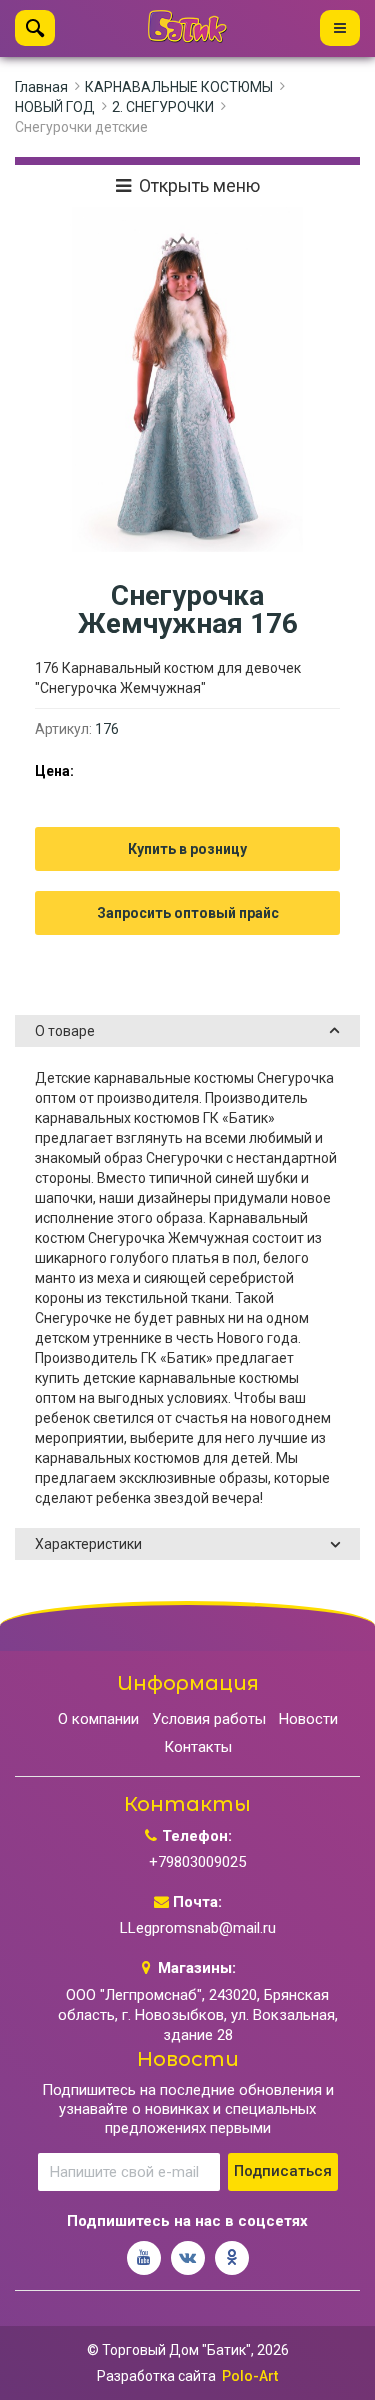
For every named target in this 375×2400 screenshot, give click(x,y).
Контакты (198, 1747)
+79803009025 (197, 1862)
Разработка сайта (156, 2376)
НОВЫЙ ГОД (55, 107)
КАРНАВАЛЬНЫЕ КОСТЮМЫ (179, 87)
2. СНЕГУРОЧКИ (163, 107)
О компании (98, 1719)
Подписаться (283, 2171)
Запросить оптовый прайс (188, 913)
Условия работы (209, 1719)
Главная (41, 87)
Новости (308, 1719)
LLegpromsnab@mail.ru (198, 1928)
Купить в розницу (187, 849)
